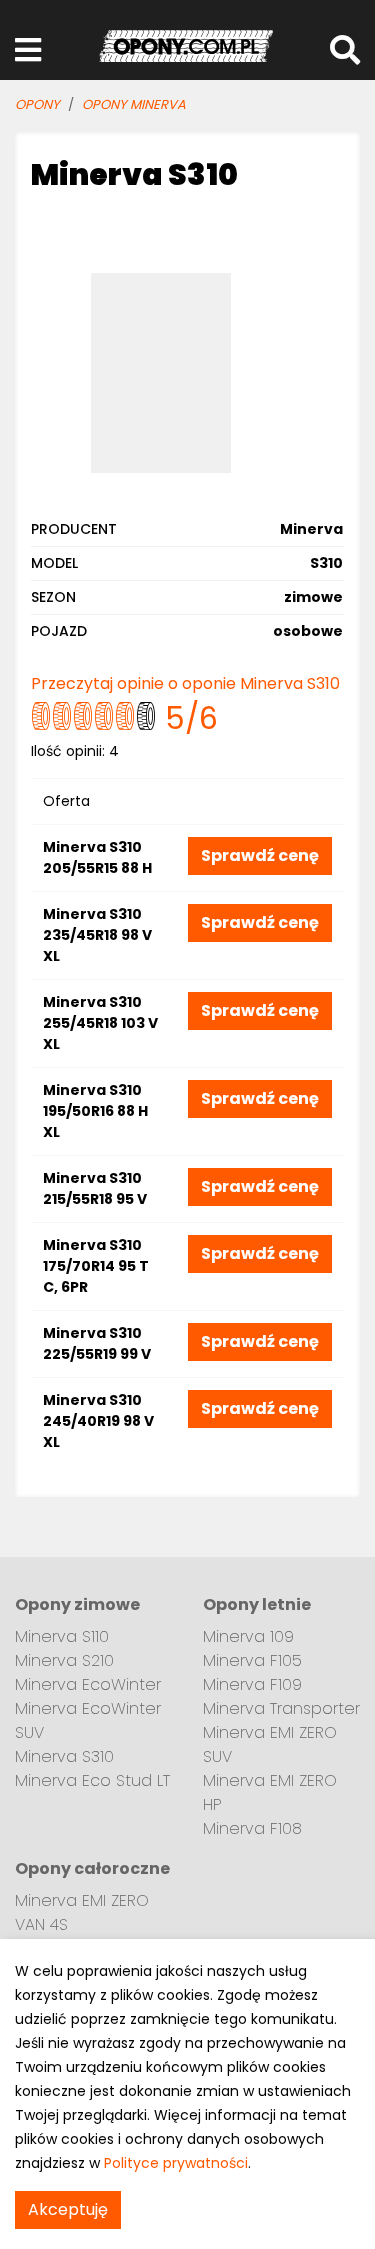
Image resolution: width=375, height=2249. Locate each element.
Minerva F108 (252, 1828)
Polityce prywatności (176, 2163)
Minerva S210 (64, 1660)
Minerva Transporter (281, 1708)
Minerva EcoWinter (88, 1684)
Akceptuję (68, 2209)
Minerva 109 (248, 1636)
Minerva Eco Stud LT (92, 1780)
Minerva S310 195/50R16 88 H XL (95, 1111)
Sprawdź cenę (260, 855)
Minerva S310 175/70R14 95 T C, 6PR (96, 1266)
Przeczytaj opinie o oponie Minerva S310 (185, 683)
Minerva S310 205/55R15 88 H (97, 857)
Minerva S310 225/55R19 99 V (97, 1343)
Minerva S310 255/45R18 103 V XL (100, 1023)
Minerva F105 (252, 1660)
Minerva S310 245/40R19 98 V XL (98, 1421)
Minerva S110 (62, 1636)
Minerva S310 (64, 1756)
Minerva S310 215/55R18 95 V (95, 1188)
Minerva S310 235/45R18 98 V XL (97, 935)
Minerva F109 (252, 1684)
